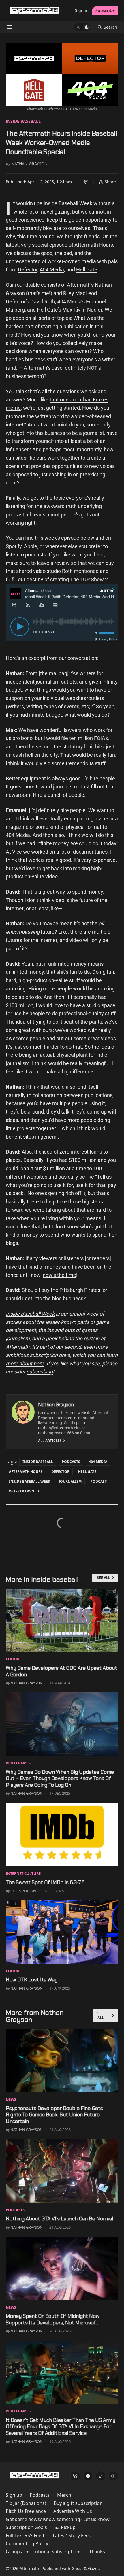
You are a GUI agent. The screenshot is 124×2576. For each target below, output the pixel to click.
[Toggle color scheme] (82, 27)
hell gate (87, 1472)
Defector (28, 270)
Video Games (18, 1763)
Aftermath (29, 2568)
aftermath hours (26, 1472)
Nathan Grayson (29, 164)
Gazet (93, 2568)
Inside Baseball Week (30, 1314)
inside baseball (23, 121)
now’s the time (59, 1275)
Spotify (14, 546)
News (11, 2099)
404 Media (52, 270)
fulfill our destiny (25, 579)
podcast (98, 1481)
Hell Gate (87, 270)
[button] (14, 2495)
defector (60, 1472)
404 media (98, 1462)
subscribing (40, 1372)
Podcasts (71, 1462)
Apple (31, 546)
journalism (70, 1481)
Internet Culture (23, 1873)
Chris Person (23, 1891)
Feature (14, 1659)
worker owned (24, 1491)
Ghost (77, 2568)
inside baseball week (30, 1481)
